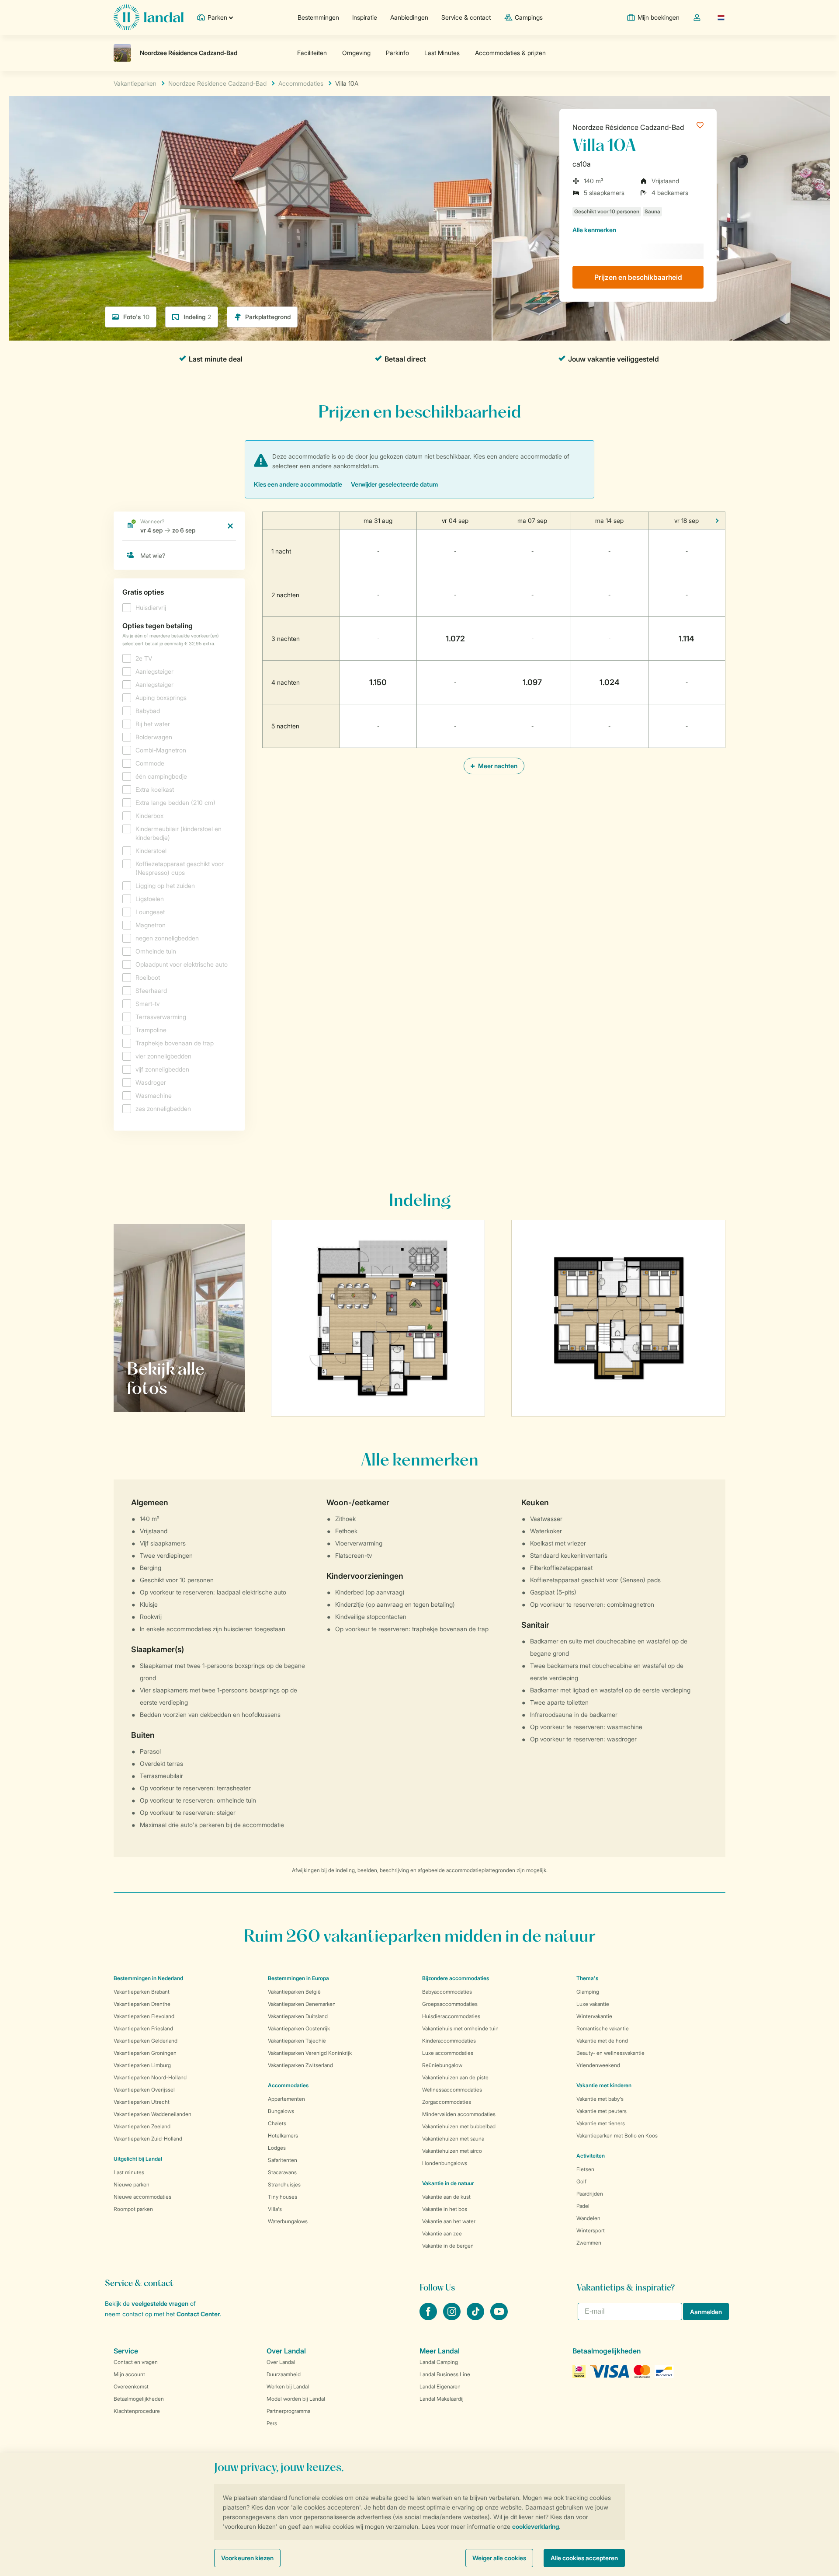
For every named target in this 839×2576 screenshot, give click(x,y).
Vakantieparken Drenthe (142, 2004)
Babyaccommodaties (447, 1992)
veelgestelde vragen (160, 2303)
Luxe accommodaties (448, 2053)
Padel (583, 2206)
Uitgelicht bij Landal (138, 2159)
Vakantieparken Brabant (142, 1992)
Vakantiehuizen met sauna (453, 2139)
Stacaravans (282, 2172)
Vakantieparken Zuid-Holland (148, 2139)
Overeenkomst (131, 2386)
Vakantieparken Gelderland (146, 2041)
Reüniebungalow (442, 2065)
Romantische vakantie (603, 2028)
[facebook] (429, 2318)
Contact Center (198, 2314)
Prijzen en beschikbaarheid (638, 277)
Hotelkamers (283, 2136)
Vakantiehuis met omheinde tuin (460, 2028)
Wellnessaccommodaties (452, 2090)
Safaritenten (283, 2160)
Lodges (277, 2148)
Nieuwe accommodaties (142, 2197)
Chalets (277, 2123)
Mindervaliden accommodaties (459, 2114)
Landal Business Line (445, 2374)
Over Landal (281, 2362)
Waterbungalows (288, 2221)
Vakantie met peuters (602, 2111)
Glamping (588, 1992)
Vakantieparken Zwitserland (300, 2065)
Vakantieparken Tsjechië (297, 2041)
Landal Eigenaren (440, 2386)
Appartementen (286, 2099)
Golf (581, 2181)
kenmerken (594, 230)
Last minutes (129, 2172)
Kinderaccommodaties (449, 2041)
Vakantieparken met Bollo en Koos (617, 2136)
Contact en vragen (136, 2362)
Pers (272, 2423)
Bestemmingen (318, 17)
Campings (529, 17)
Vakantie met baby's (600, 2099)
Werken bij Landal (288, 2386)
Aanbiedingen (409, 17)
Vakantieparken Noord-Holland (150, 2077)
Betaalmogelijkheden (139, 2399)
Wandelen (588, 2218)
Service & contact (466, 17)
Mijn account (129, 2374)
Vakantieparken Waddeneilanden (153, 2114)
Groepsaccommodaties (450, 2004)
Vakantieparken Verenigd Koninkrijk (310, 2053)
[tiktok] (476, 2318)
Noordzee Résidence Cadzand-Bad (628, 127)
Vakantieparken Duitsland (298, 2016)
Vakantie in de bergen (448, 2246)
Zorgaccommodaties (447, 2102)
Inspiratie (365, 17)
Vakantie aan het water (449, 2221)
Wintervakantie (594, 2016)
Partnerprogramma (288, 2411)
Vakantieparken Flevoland (144, 2016)
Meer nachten (497, 766)
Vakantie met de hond (602, 2041)
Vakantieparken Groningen (145, 2053)
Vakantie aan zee (442, 2233)
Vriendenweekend (598, 2065)
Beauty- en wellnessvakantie (610, 2053)
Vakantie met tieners (601, 2123)
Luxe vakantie (593, 2004)
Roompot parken (133, 2209)
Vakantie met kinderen (604, 2085)
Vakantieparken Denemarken (302, 2004)
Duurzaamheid (284, 2374)
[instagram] (453, 2318)
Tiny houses (283, 2197)
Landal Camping (439, 2362)
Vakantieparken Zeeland (142, 2126)
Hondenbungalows (445, 2163)
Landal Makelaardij (442, 2399)
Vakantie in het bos (445, 2209)
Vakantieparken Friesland (143, 2028)
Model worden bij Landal (296, 2399)
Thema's (587, 1978)
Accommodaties (288, 2085)
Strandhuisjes (284, 2184)
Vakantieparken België (294, 1992)
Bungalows (281, 2111)
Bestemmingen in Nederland (148, 1978)
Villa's (275, 2209)
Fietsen (585, 2169)
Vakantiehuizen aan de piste (455, 2077)
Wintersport (591, 2230)
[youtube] (499, 2318)
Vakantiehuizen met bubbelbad (459, 2126)
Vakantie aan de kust (446, 2197)
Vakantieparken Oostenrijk (299, 2028)
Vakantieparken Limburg (142, 2065)
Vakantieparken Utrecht (142, 2102)
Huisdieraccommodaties (451, 2016)
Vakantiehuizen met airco (452, 2151)
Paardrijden (590, 2194)
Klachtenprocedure (137, 2411)
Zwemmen (589, 2243)
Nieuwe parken (132, 2184)
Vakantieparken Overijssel (144, 2090)
